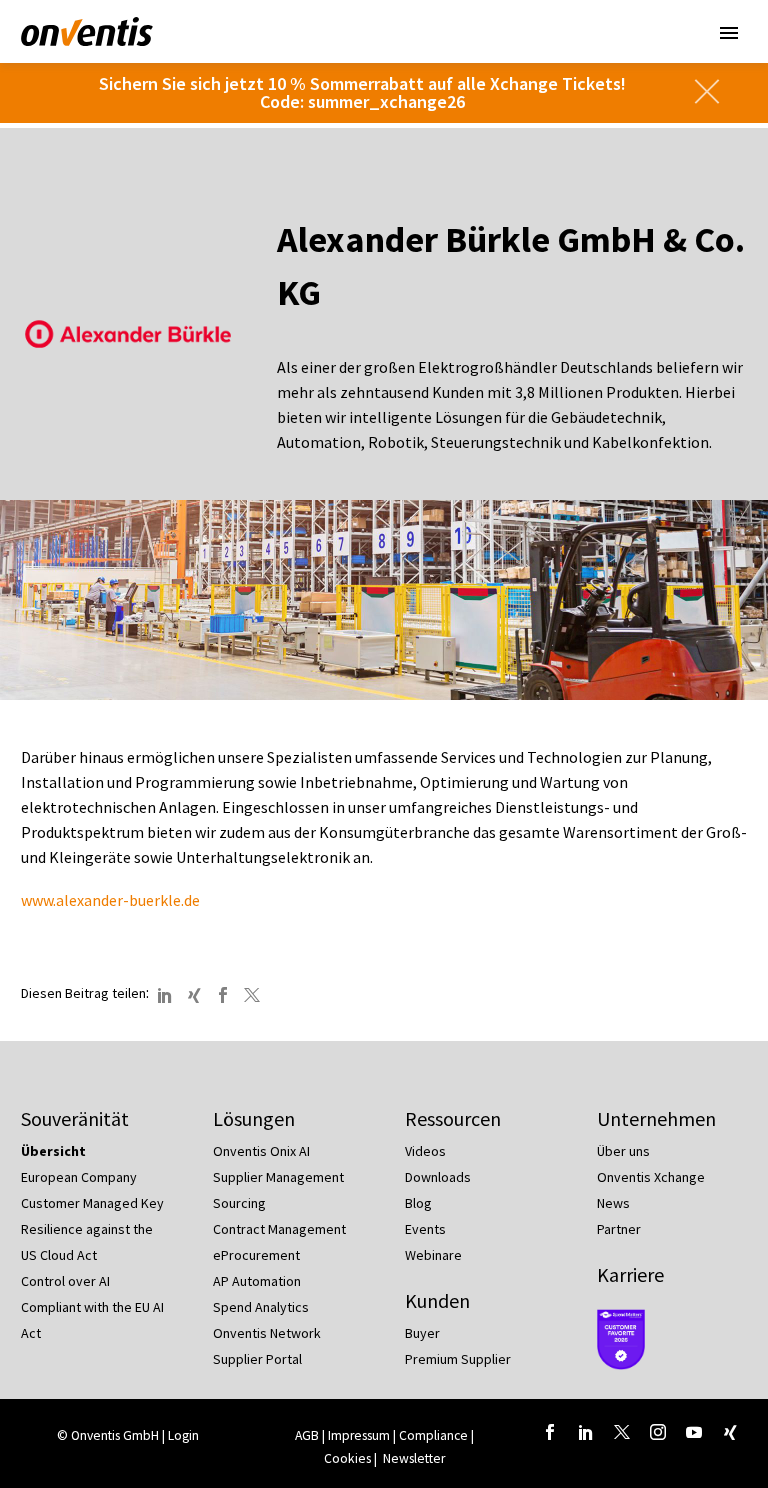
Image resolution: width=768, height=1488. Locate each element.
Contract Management (279, 1229)
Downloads (438, 1177)
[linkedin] (586, 1432)
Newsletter (414, 1458)
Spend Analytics (261, 1307)
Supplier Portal (257, 1359)
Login (183, 1435)
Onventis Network (267, 1333)
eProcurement (256, 1255)
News (613, 1203)
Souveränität (75, 1118)
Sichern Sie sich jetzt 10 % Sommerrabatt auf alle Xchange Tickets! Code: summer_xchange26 (362, 92)
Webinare (433, 1255)
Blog (418, 1203)
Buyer (422, 1333)
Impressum (360, 1435)
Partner (619, 1229)
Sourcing (239, 1203)
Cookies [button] (347, 1458)
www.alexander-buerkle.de (110, 900)
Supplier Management (278, 1177)
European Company (79, 1177)
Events (425, 1229)
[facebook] (550, 1432)
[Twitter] (252, 995)
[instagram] (658, 1432)
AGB (307, 1435)
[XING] (194, 995)
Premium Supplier (458, 1359)
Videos (425, 1151)
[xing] (730, 1432)
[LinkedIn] (165, 995)
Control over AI (65, 1281)
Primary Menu (729, 33)
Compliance (433, 1435)
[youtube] (694, 1432)
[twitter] (622, 1432)
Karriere (630, 1274)
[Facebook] (223, 995)
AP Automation (257, 1281)
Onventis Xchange (651, 1177)
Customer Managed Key (92, 1203)
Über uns (623, 1151)
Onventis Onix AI (261, 1151)
